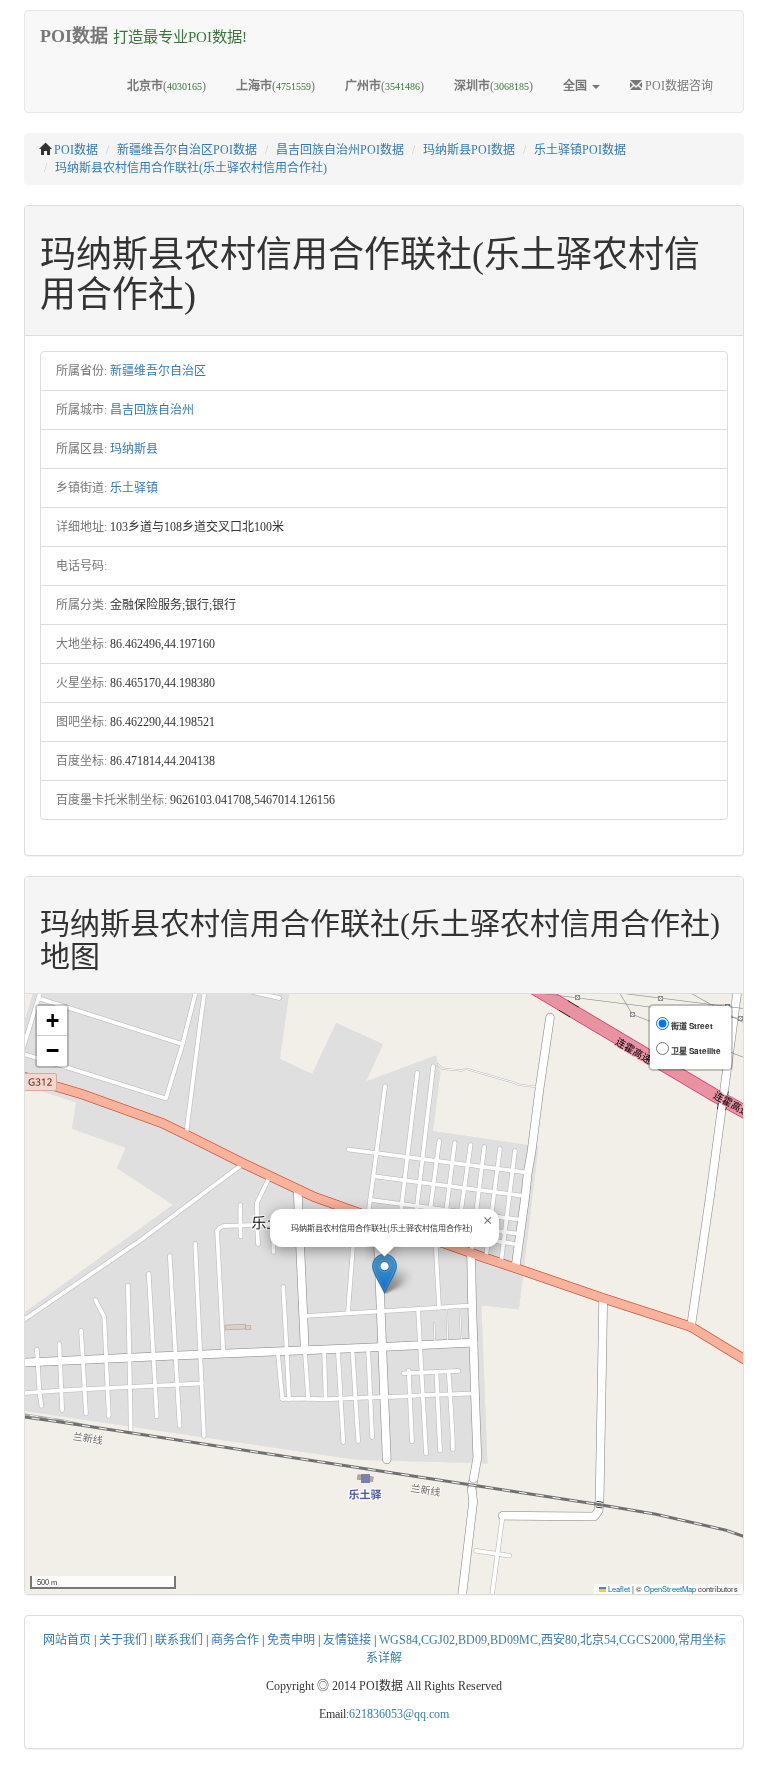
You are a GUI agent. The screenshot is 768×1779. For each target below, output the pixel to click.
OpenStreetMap (670, 1588)
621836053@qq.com (399, 1714)
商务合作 (235, 1640)
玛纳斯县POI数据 (469, 150)
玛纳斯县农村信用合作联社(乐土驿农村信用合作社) (191, 168)
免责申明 (291, 1640)
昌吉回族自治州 (152, 410)
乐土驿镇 (134, 488)
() (166, 86)
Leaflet (618, 1588)
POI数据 (76, 150)
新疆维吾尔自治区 (158, 371)
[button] (384, 1273)
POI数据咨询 (677, 86)
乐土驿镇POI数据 (580, 150)
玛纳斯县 (134, 449)
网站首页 (67, 1640)
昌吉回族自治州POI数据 (340, 150)
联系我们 (179, 1640)
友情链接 (347, 1640)
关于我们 (123, 1640)
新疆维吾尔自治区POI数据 (187, 150)
